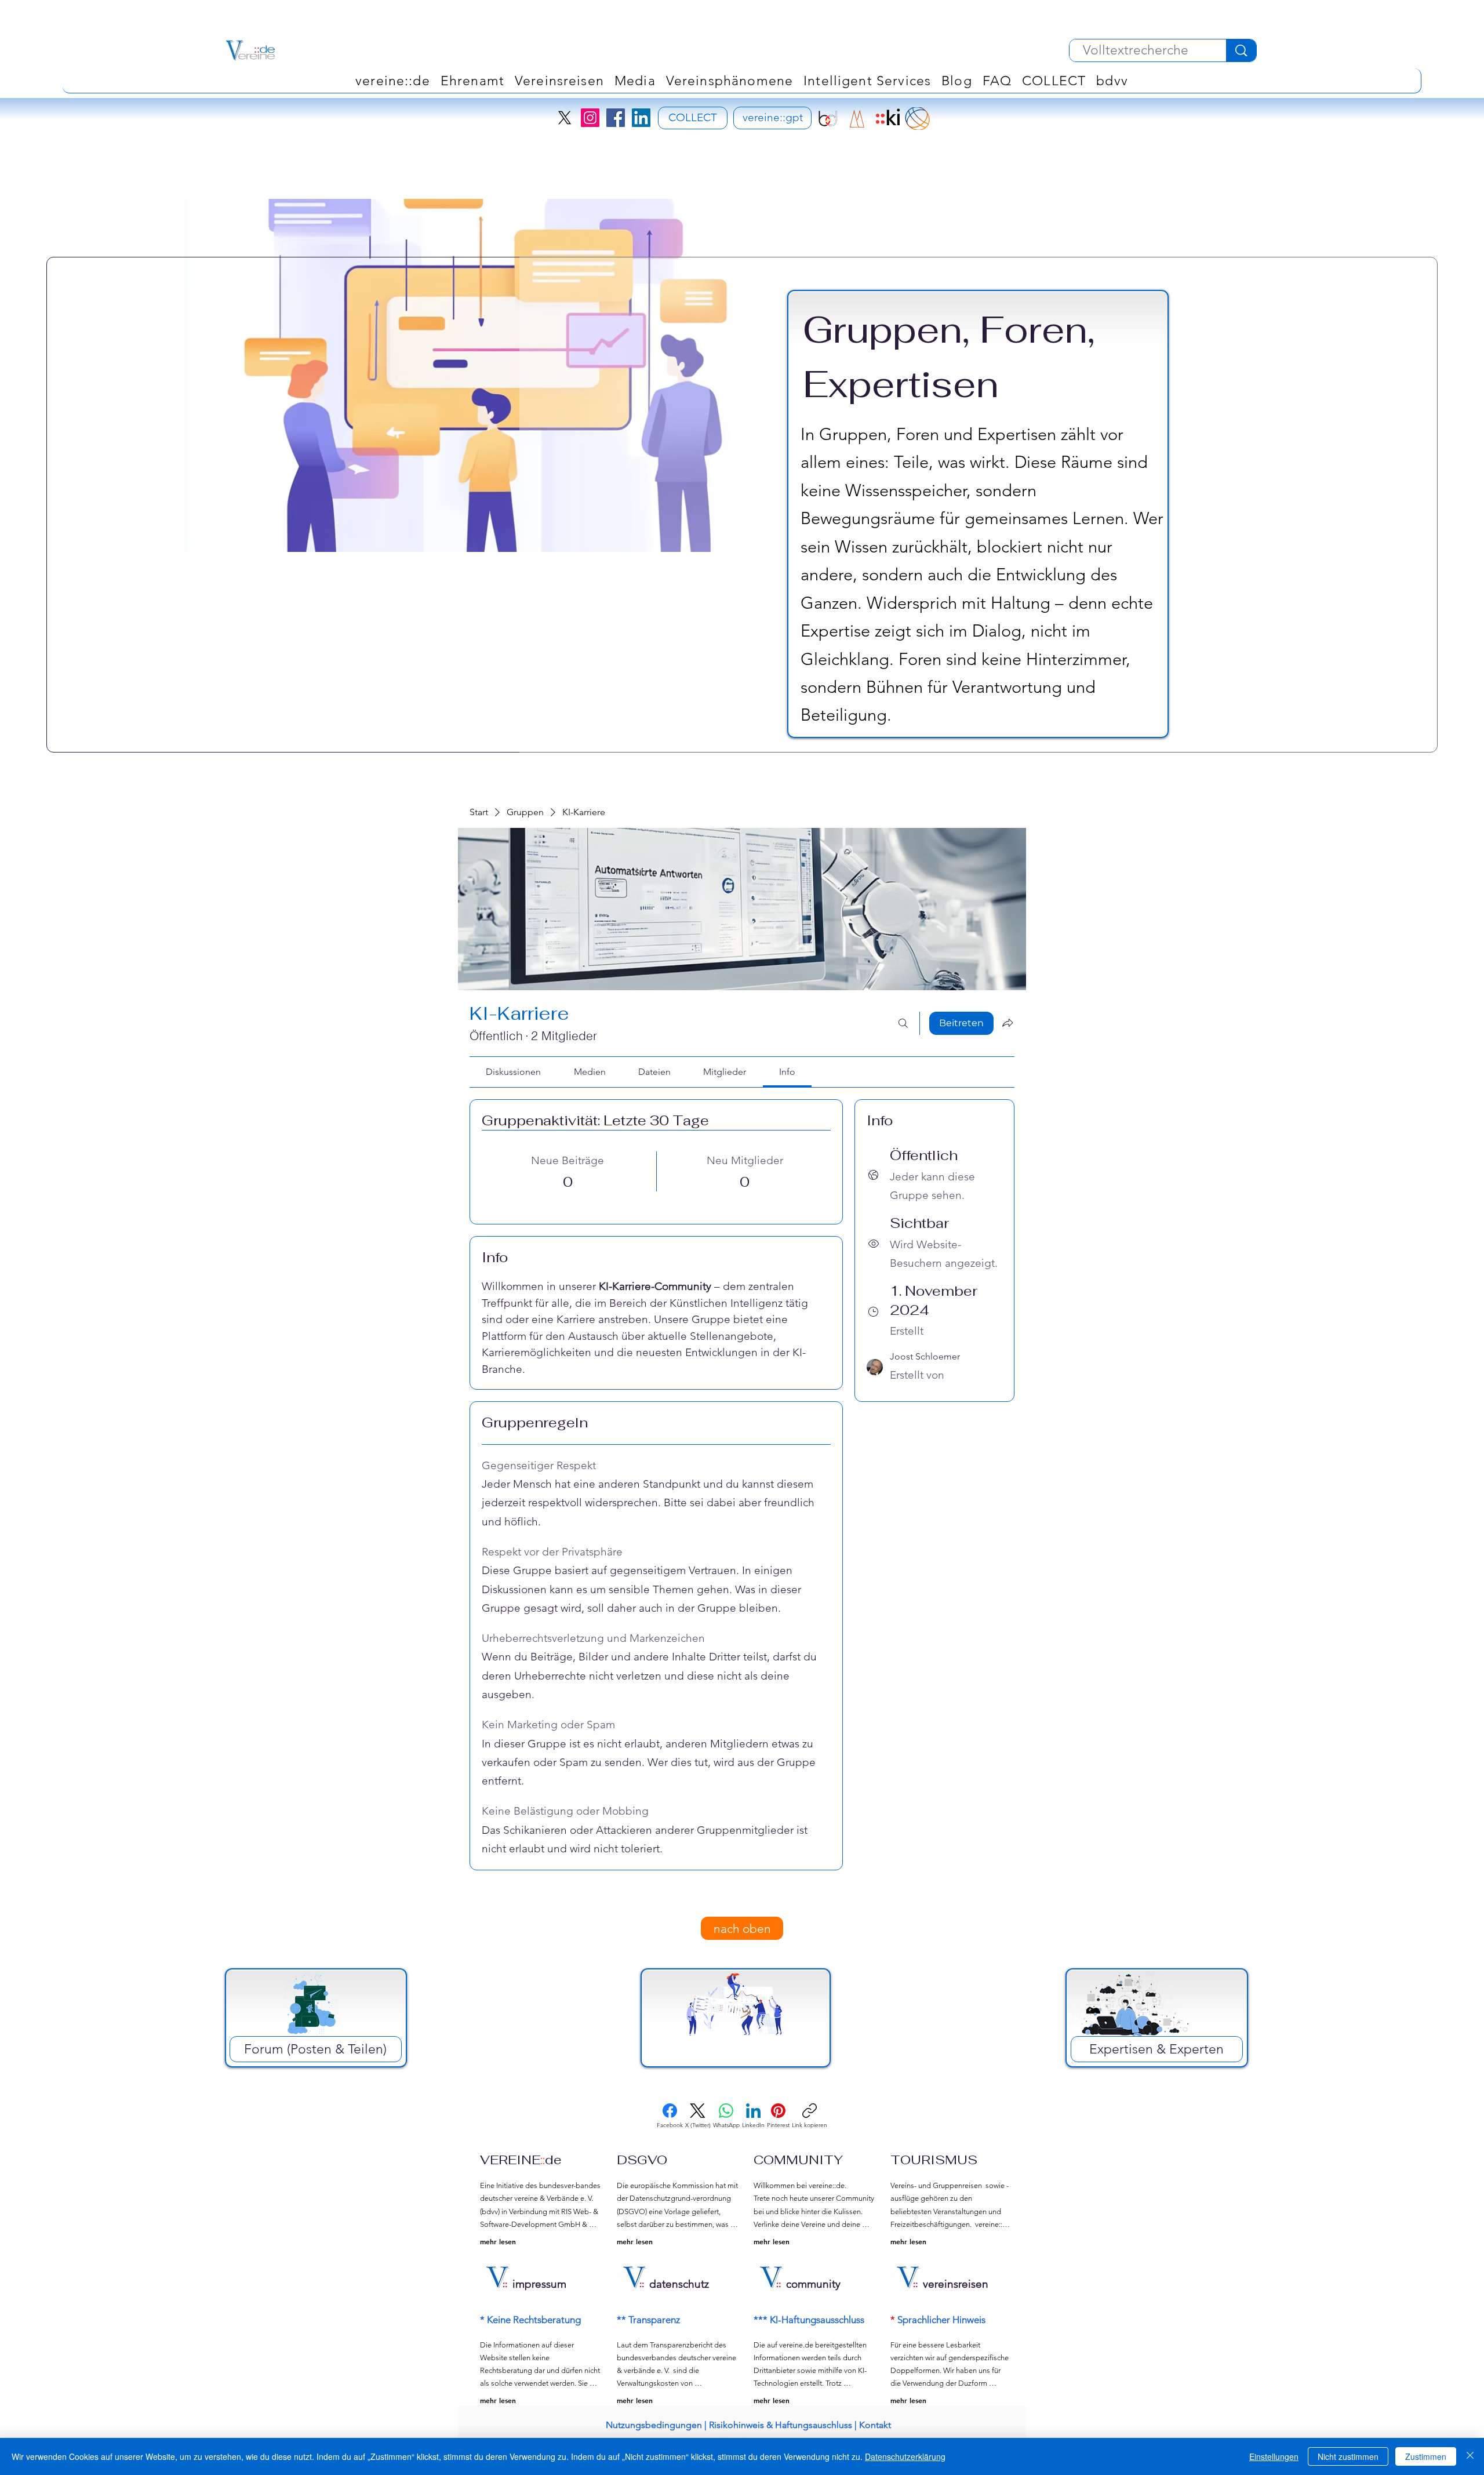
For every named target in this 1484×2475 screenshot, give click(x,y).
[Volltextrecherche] (1241, 50)
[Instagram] (590, 118)
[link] (513, 1072)
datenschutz (679, 2284)
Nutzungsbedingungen (654, 2425)
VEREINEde (521, 2160)
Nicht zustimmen (1348, 2456)
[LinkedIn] (641, 118)
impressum (539, 2284)
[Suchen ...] (903, 1023)
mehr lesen (498, 2241)
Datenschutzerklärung (905, 2456)
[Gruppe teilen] (1007, 1023)
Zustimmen (1426, 2456)
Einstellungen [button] (1274, 2456)
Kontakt (875, 2425)
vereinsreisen (956, 2284)
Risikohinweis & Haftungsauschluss (781, 2425)
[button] (730, 81)
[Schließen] (1470, 2456)
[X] (565, 118)
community (813, 2284)
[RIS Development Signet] (857, 119)
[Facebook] (616, 118)
